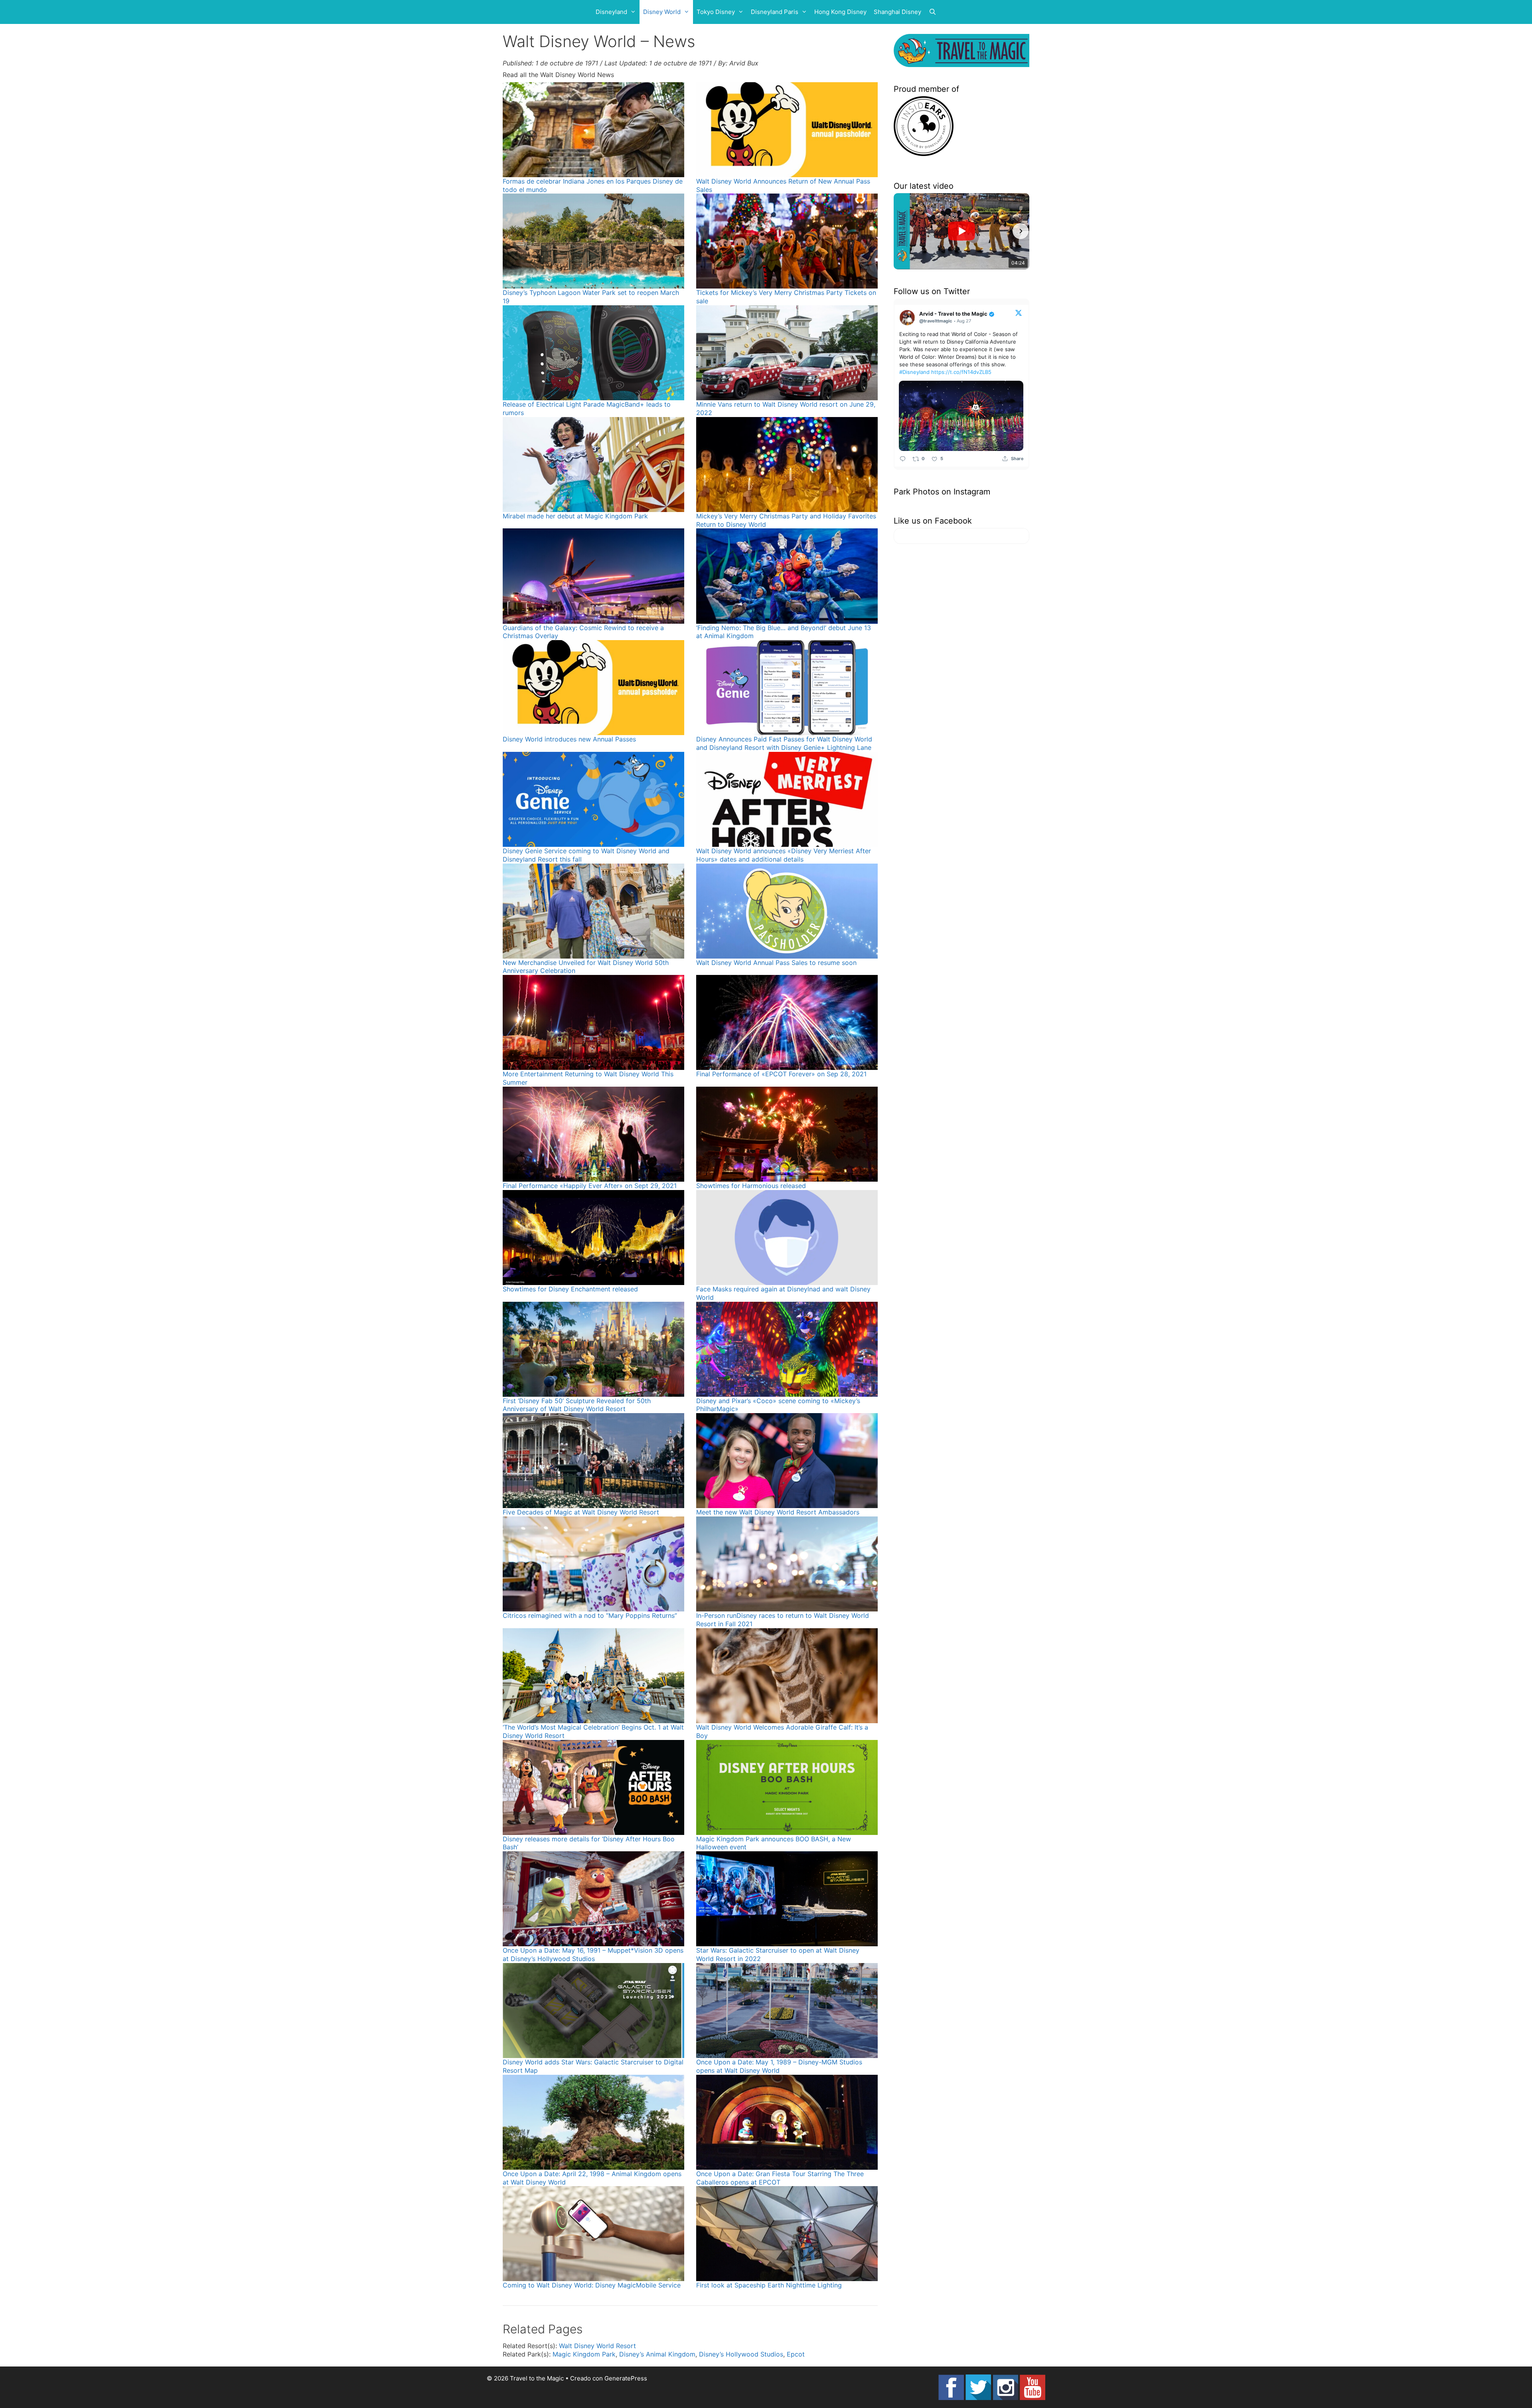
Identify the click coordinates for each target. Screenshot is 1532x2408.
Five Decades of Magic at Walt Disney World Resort (581, 1512)
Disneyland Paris (775, 12)
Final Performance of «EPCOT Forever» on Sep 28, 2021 (781, 1074)
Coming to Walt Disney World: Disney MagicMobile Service (592, 2285)
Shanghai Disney (897, 12)
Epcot (796, 2354)
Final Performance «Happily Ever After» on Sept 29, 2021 (590, 1186)
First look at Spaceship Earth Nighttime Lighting (769, 2285)
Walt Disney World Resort (597, 2346)
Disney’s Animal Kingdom (657, 2354)
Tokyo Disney (716, 12)
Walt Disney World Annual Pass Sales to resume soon (776, 963)
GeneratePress (626, 2378)
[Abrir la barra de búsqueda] (933, 12)
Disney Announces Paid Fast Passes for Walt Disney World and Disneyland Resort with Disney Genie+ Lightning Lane (784, 743)
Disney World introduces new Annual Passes (569, 739)
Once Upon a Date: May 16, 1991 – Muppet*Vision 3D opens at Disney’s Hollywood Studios (593, 1954)
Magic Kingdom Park (584, 2354)
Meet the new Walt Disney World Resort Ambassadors (778, 1512)
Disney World (662, 12)
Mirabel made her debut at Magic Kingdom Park (575, 516)
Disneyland (611, 12)
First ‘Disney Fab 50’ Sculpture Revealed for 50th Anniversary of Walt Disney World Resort (577, 1405)
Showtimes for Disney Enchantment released (570, 1289)
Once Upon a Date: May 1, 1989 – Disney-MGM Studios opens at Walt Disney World (779, 2066)
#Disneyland (914, 372)
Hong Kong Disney (840, 12)
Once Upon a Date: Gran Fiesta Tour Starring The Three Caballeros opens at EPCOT (780, 2178)
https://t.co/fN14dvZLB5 (961, 372)
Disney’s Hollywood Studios (741, 2354)
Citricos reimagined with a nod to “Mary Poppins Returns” (590, 1615)
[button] (902, 231)
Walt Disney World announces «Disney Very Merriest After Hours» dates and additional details (784, 855)
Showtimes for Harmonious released (751, 1186)
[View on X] (1019, 312)
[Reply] (903, 458)
